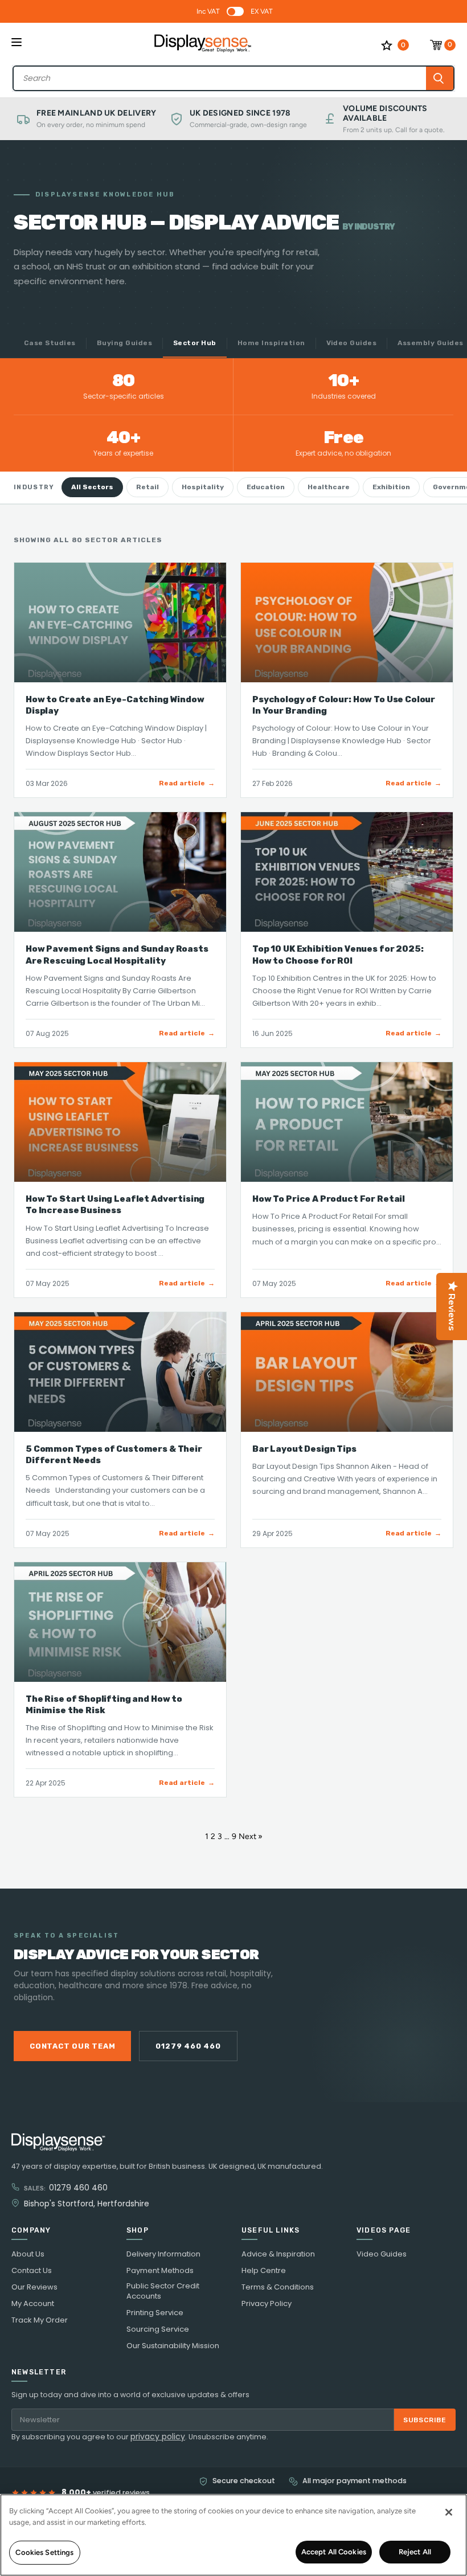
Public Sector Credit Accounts (163, 2291)
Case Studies (50, 343)
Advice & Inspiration (278, 2254)
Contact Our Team (72, 2046)
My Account (33, 2304)
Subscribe (425, 2420)
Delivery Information (163, 2254)
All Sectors (92, 487)
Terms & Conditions (278, 2287)
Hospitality (203, 487)
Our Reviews (34, 2287)
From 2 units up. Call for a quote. (394, 130)
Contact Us (32, 2271)
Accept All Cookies (334, 2552)
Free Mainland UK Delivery (97, 113)
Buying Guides (124, 343)
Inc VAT (208, 11)
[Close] (449, 2512)
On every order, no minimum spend (91, 125)
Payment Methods (160, 2271)
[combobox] (220, 78)
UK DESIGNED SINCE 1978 (240, 113)
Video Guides (352, 343)
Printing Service (155, 2313)
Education (266, 487)
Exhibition (391, 487)
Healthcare (329, 487)
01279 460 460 (188, 2046)
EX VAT (262, 11)
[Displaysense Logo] (203, 45)
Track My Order (40, 2320)
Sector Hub (195, 343)
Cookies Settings (44, 2552)
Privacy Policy (267, 2304)
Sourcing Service (158, 2329)
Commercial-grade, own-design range (248, 125)
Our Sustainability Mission (173, 2346)
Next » (251, 1836)
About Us (28, 2254)
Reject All (415, 2552)
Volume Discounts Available (385, 114)
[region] (233, 2535)
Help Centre (264, 2271)
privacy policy (158, 2436)
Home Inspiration (271, 343)
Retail (148, 487)
